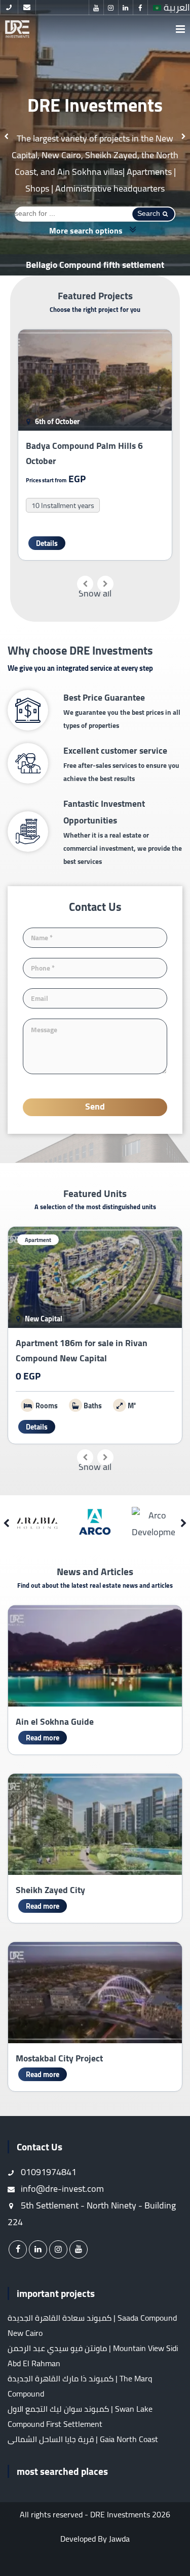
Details (47, 543)
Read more (43, 1738)
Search (149, 213)
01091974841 (48, 2172)
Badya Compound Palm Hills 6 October (84, 453)
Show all (95, 593)
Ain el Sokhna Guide (55, 1721)
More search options (87, 230)
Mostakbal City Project (59, 2058)
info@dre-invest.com (61, 2189)
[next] (184, 137)
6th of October (56, 421)
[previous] (6, 137)
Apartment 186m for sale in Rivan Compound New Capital (82, 1350)
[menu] (180, 29)
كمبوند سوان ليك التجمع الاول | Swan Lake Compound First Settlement (80, 2416)
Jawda (119, 2539)
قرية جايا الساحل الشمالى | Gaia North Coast (83, 2439)
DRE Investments (120, 2514)
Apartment (38, 1240)
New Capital (43, 1319)
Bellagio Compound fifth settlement (95, 265)
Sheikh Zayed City (50, 1890)
